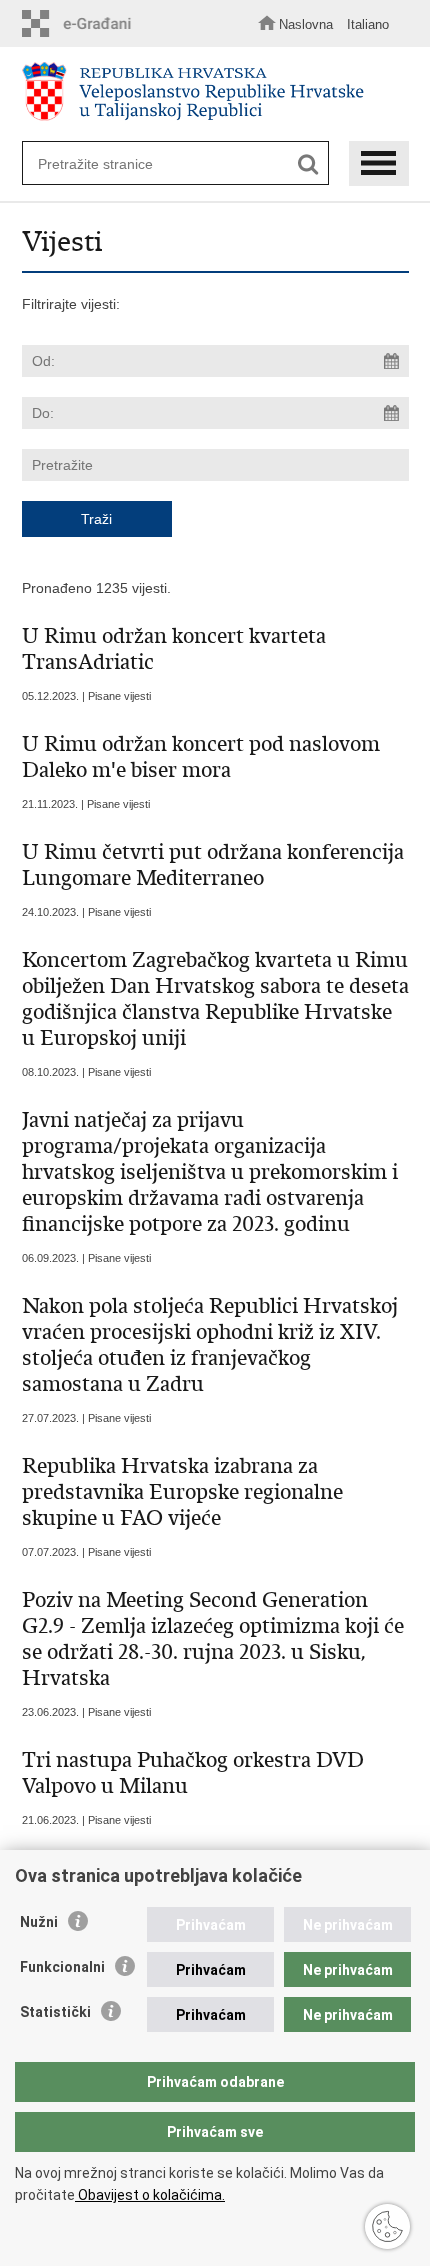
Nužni (39, 1922)
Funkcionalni (62, 1967)
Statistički (55, 2012)
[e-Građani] (82, 23)
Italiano (368, 24)
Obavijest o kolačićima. (150, 2195)
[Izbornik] (379, 163)
